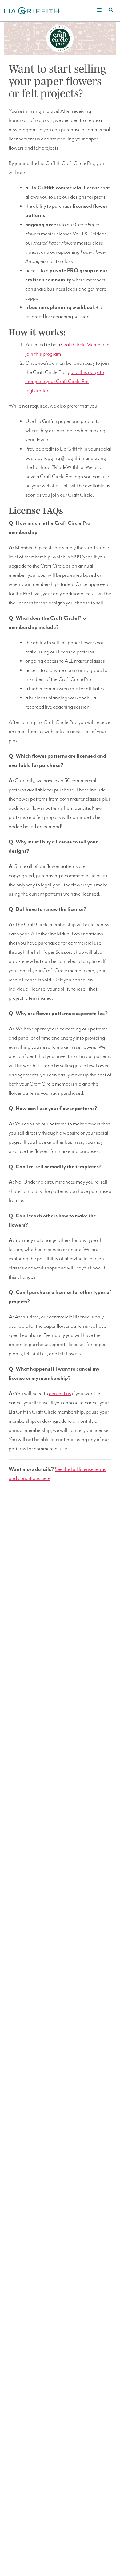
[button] (100, 10)
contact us (60, 1394)
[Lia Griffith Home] (32, 10)
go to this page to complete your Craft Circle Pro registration (65, 382)
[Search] (111, 10)
